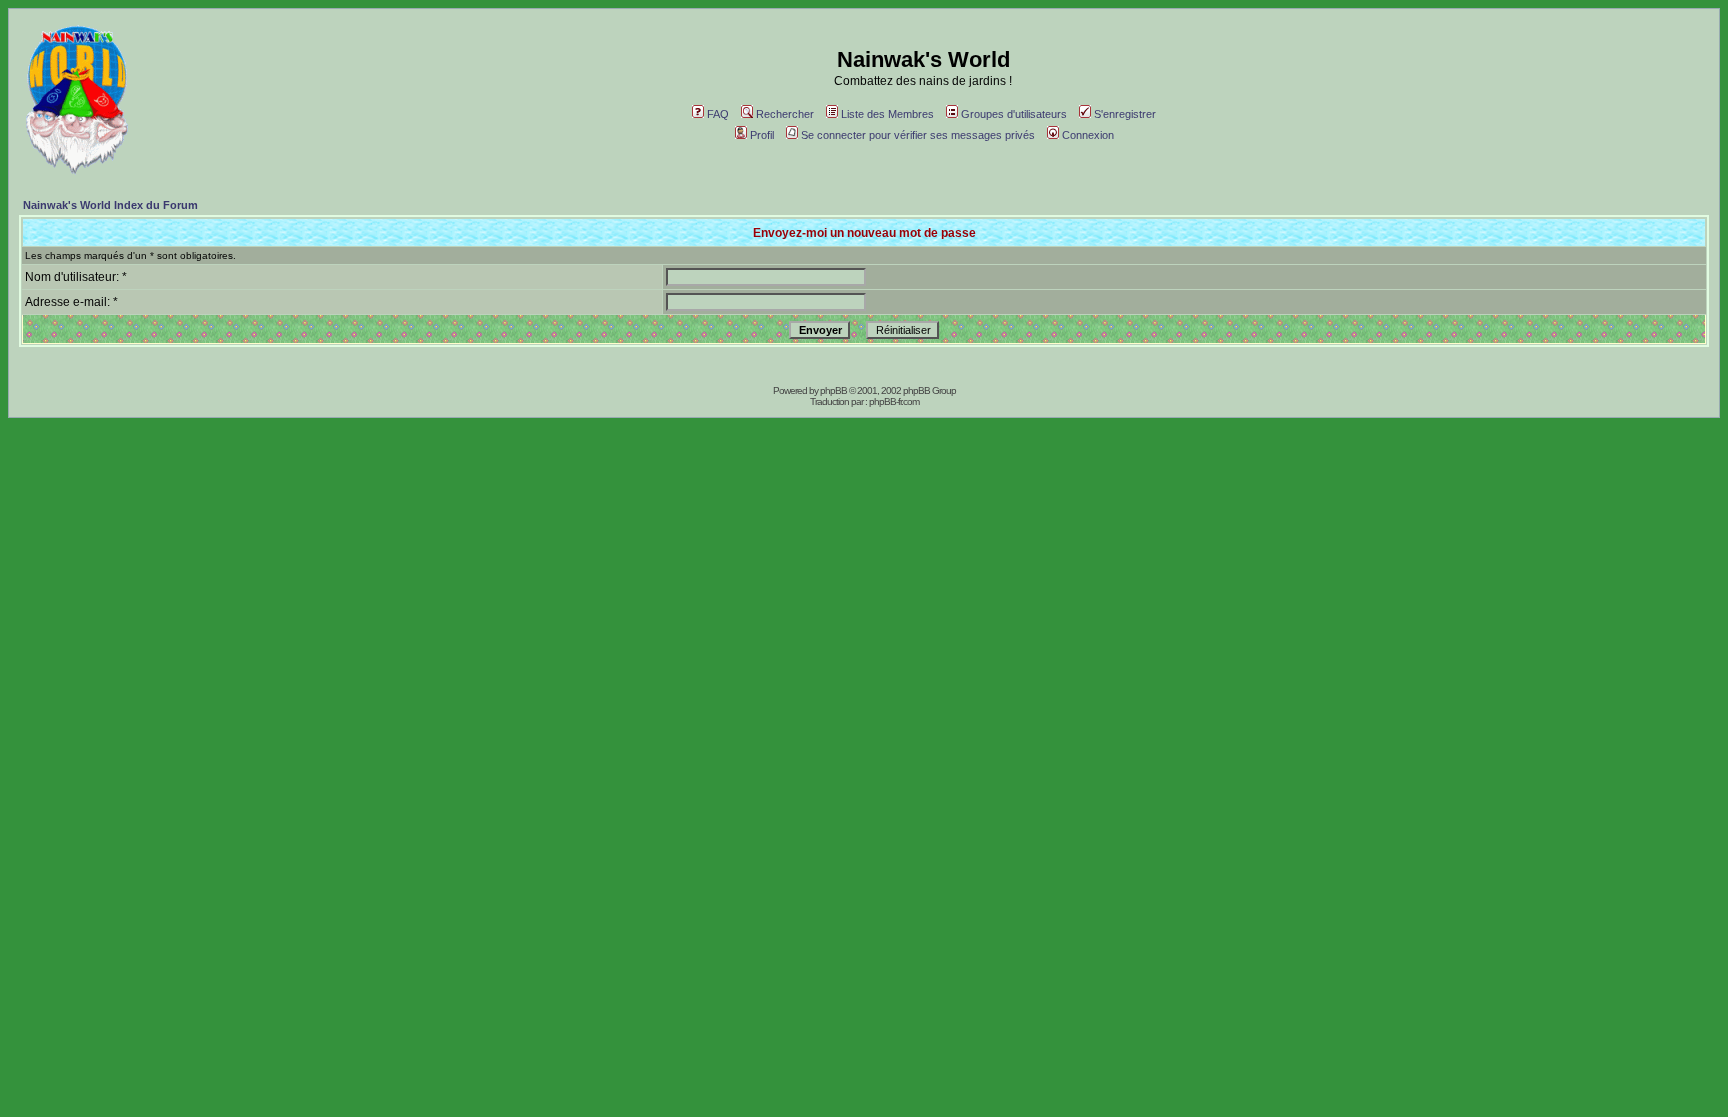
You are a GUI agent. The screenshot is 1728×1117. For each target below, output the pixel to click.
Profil (762, 135)
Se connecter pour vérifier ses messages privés (918, 135)
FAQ (718, 114)
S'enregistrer (1125, 114)
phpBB (833, 390)
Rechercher (785, 114)
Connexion (1088, 135)
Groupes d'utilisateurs (1014, 114)
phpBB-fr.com (894, 401)
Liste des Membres (887, 114)
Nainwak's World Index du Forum (110, 205)
